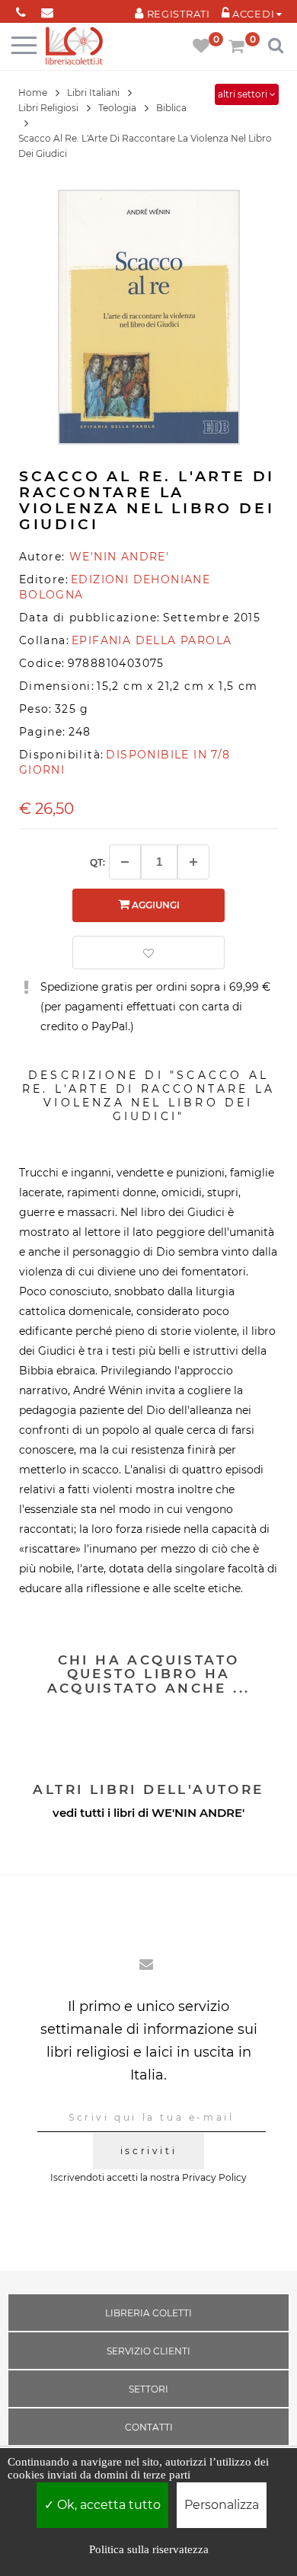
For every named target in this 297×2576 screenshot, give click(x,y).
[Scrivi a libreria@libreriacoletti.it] (48, 10)
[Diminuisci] (125, 862)
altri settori (244, 94)
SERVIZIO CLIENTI (148, 2351)
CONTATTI (149, 2427)
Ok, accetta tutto (107, 2505)
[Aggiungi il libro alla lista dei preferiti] (148, 953)
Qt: (97, 862)
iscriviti (148, 2151)
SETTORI (148, 2389)
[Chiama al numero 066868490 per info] (21, 10)
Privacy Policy (214, 2177)
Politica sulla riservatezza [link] (149, 2549)
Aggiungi (155, 905)
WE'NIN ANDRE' (198, 1813)
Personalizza (222, 2505)
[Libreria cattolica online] (74, 47)
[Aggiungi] (193, 862)
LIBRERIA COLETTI (148, 2313)
